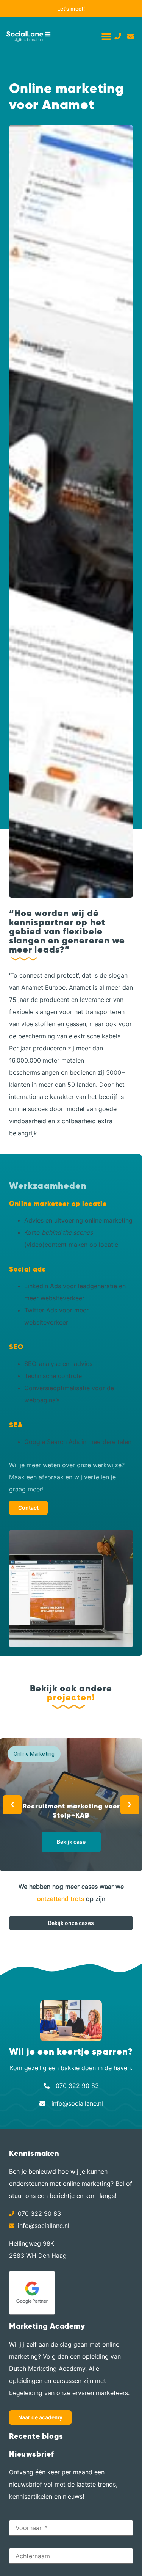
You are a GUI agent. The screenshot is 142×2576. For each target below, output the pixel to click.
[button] (106, 36)
